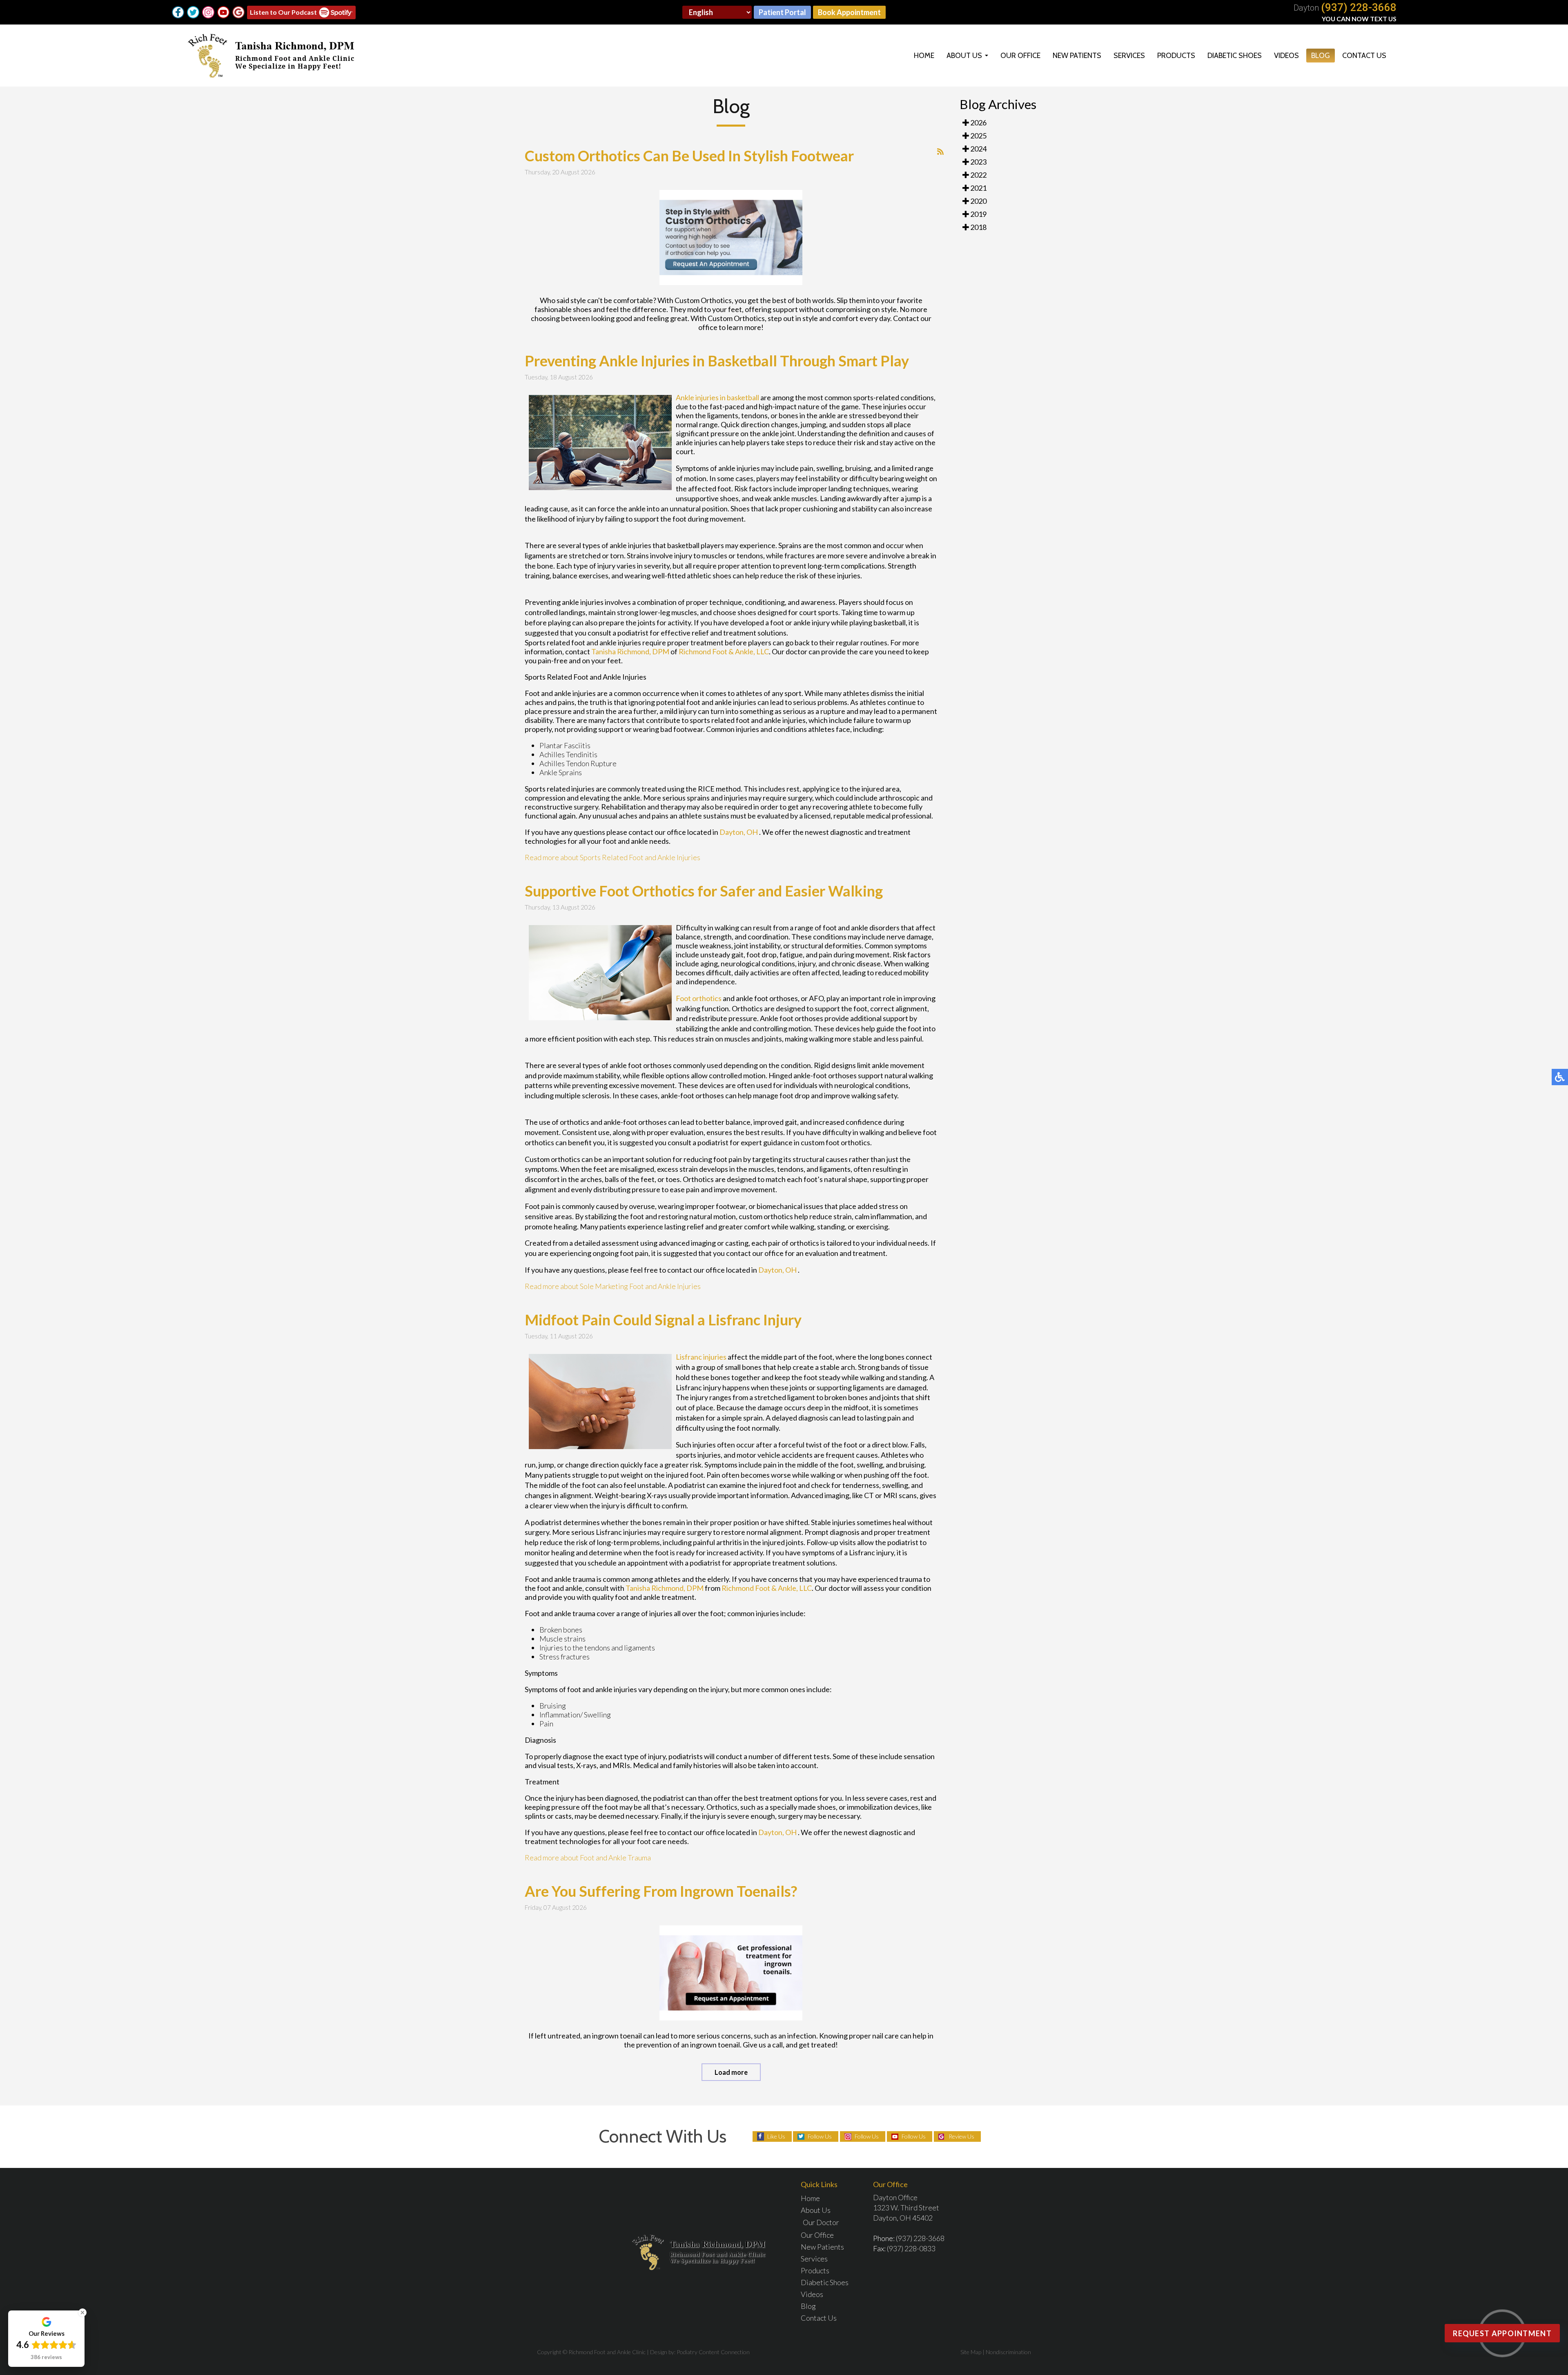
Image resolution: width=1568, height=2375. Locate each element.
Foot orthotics (699, 998)
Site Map (971, 2352)
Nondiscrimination (1008, 2352)
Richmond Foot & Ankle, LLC (724, 651)
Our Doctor (821, 2222)
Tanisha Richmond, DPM (630, 651)
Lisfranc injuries (701, 1357)
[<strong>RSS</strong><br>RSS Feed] (940, 152)
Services (1129, 56)
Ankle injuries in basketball (717, 397)
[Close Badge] (82, 2313)
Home (924, 56)
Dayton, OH (739, 832)
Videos (1286, 56)
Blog (1321, 56)
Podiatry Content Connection (713, 2352)
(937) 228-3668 (1359, 7)
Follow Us (820, 2136)
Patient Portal (782, 12)
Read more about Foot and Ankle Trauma (588, 1858)
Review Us (961, 2136)
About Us (964, 56)
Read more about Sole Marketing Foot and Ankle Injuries (613, 1286)
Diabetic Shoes (1235, 56)
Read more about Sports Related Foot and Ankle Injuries (612, 857)
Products (1176, 56)
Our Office (1020, 56)
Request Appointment (1502, 2333)
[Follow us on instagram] (208, 12)
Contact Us (1364, 56)
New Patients (1077, 56)
